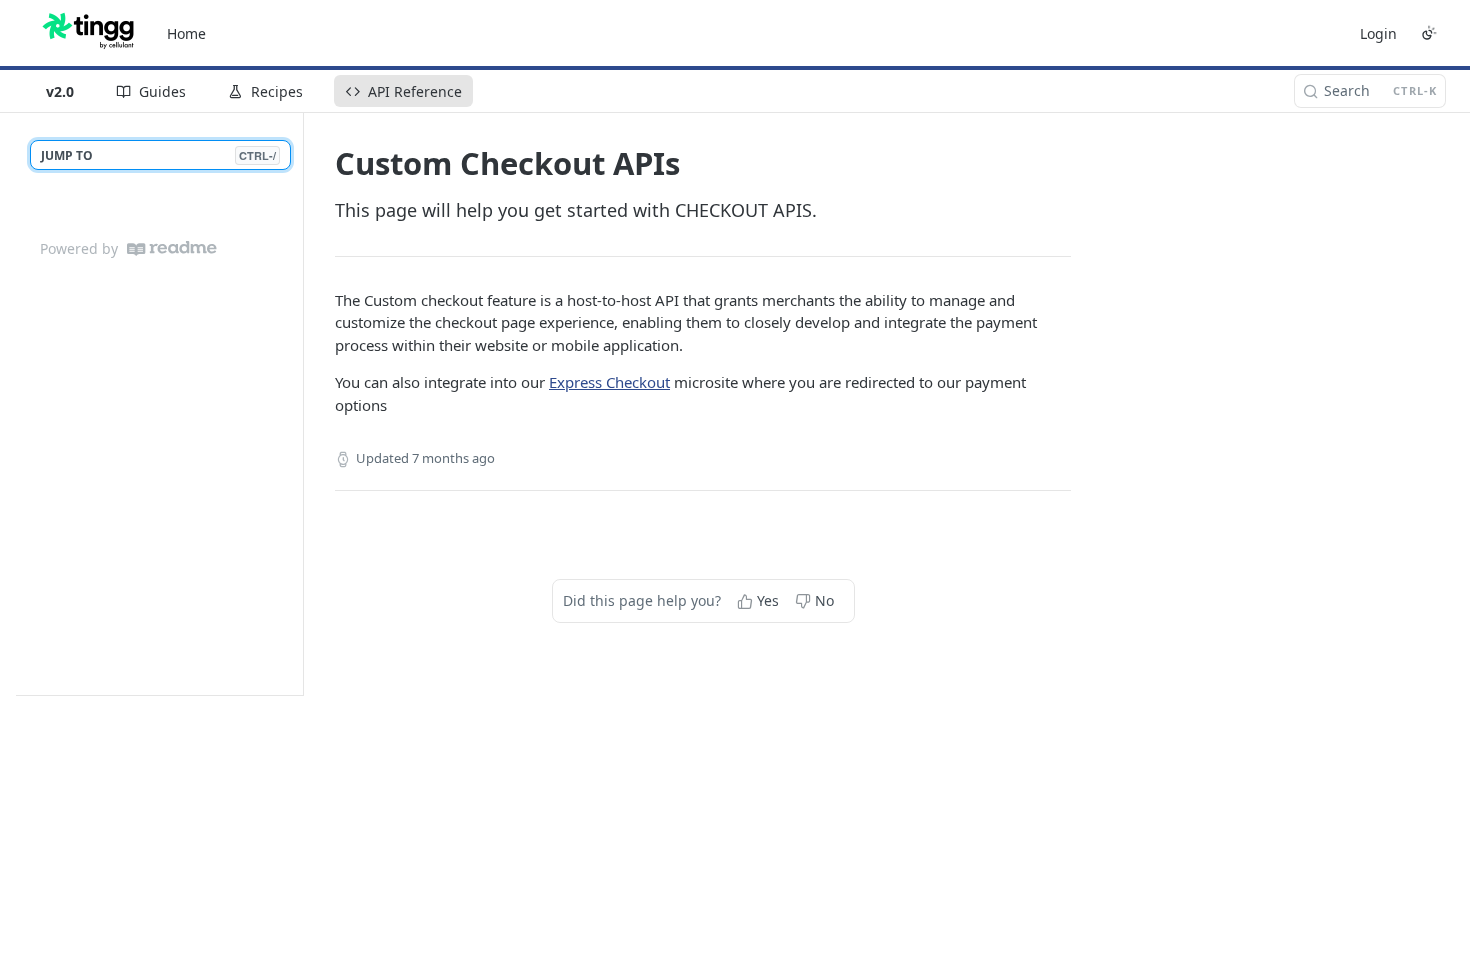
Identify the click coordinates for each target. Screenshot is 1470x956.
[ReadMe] (172, 248)
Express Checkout (609, 382)
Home (186, 33)
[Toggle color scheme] (1429, 33)
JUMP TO (158, 155)
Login (1378, 33)
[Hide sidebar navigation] (299, 403)
